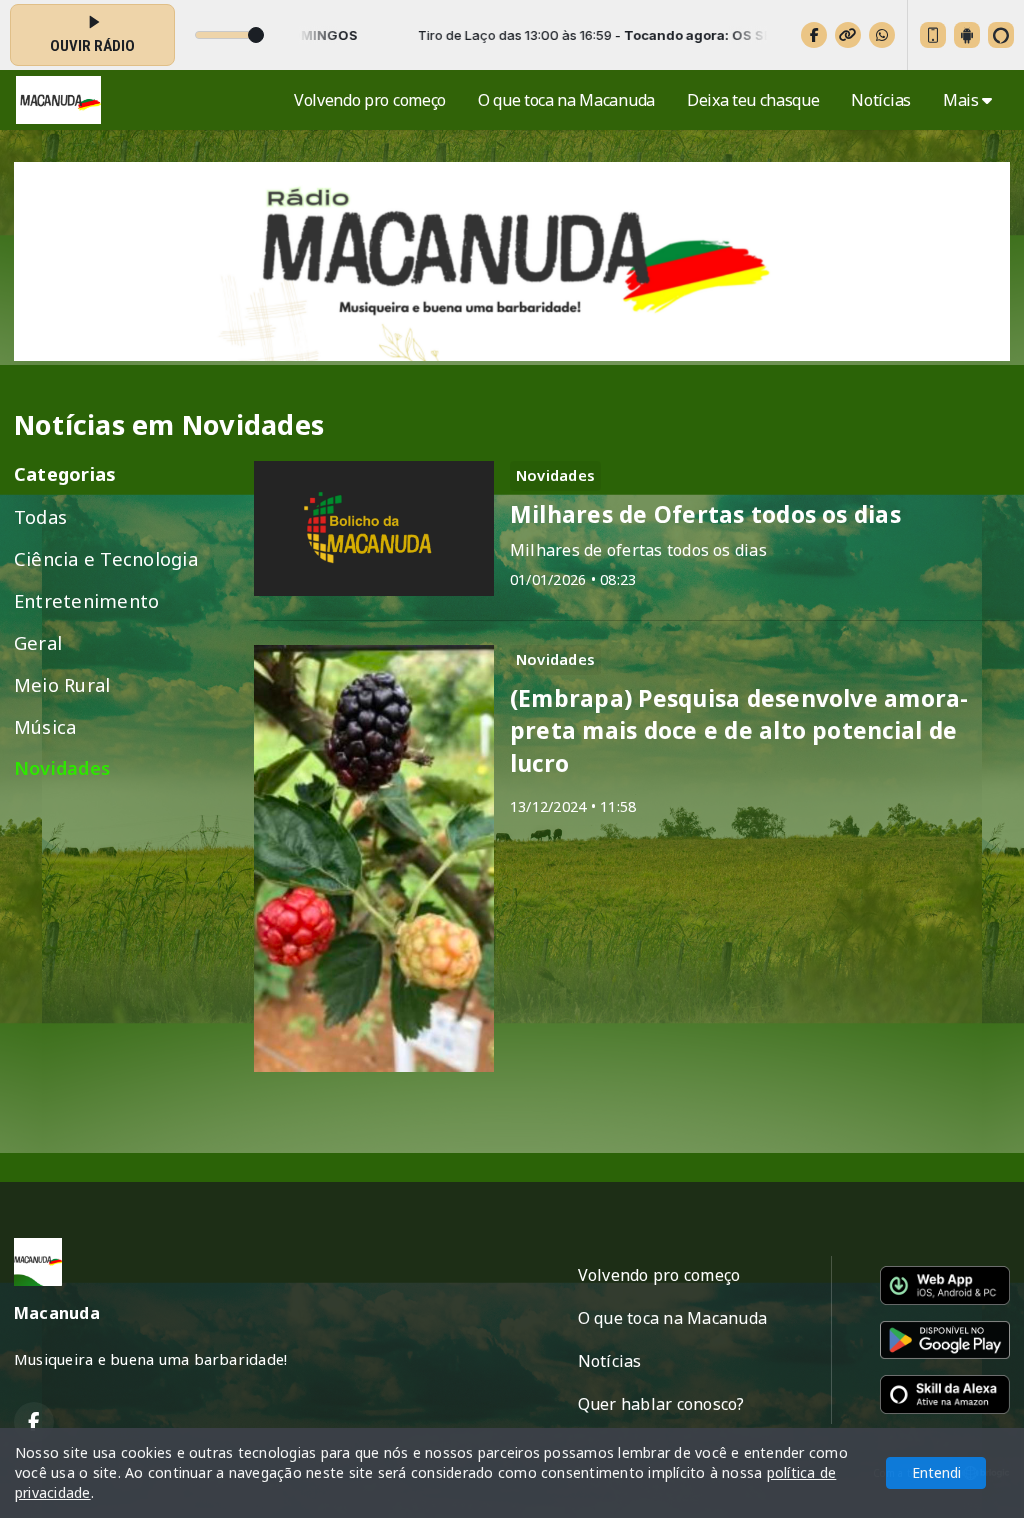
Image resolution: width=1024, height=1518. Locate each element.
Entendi (936, 1472)
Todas (40, 516)
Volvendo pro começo (370, 100)
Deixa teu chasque (753, 100)
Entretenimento (86, 600)
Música (45, 726)
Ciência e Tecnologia (106, 558)
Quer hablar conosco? (661, 1404)
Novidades (62, 768)
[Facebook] (814, 35)
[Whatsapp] (882, 35)
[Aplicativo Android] (967, 35)
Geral (38, 642)
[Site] (848, 35)
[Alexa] (1001, 35)
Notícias (880, 100)
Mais (962, 100)
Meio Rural (62, 684)
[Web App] (933, 35)
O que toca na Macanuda (566, 100)
